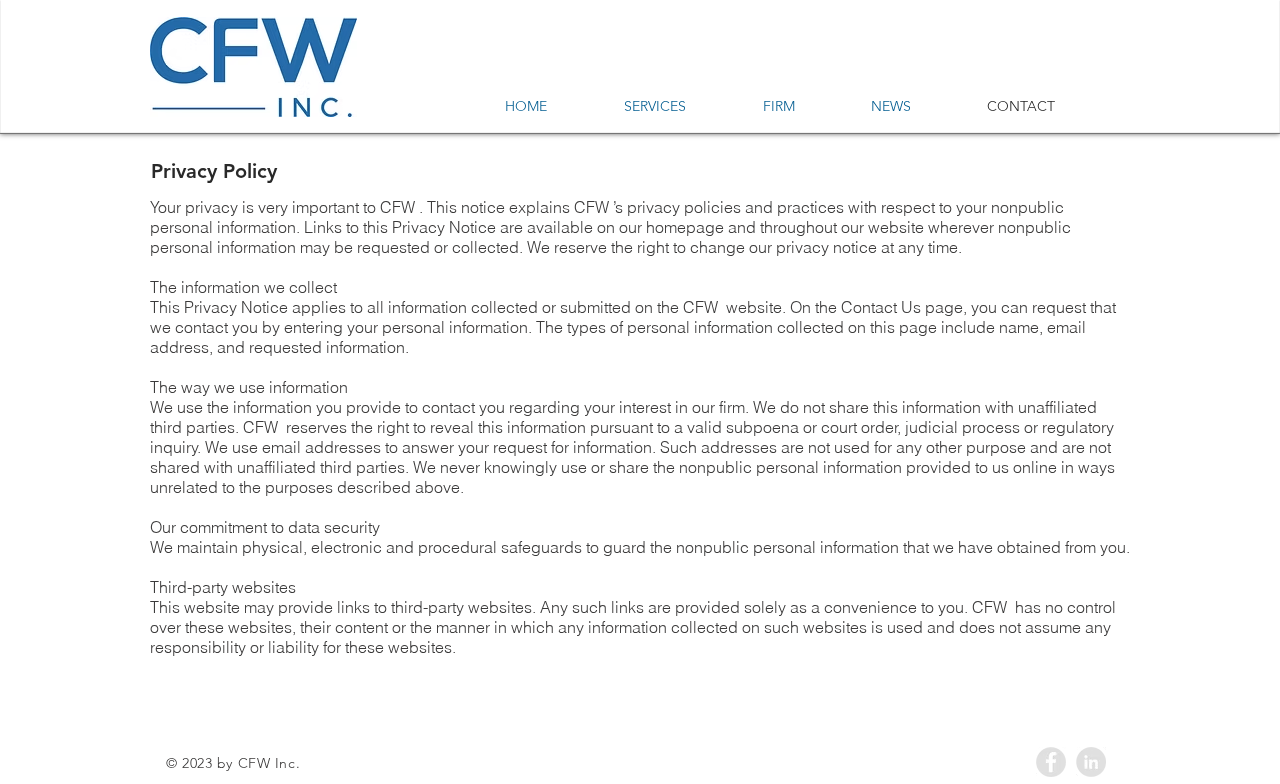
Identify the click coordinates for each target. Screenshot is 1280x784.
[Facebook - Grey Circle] (1051, 762)
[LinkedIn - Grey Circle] (1091, 762)
